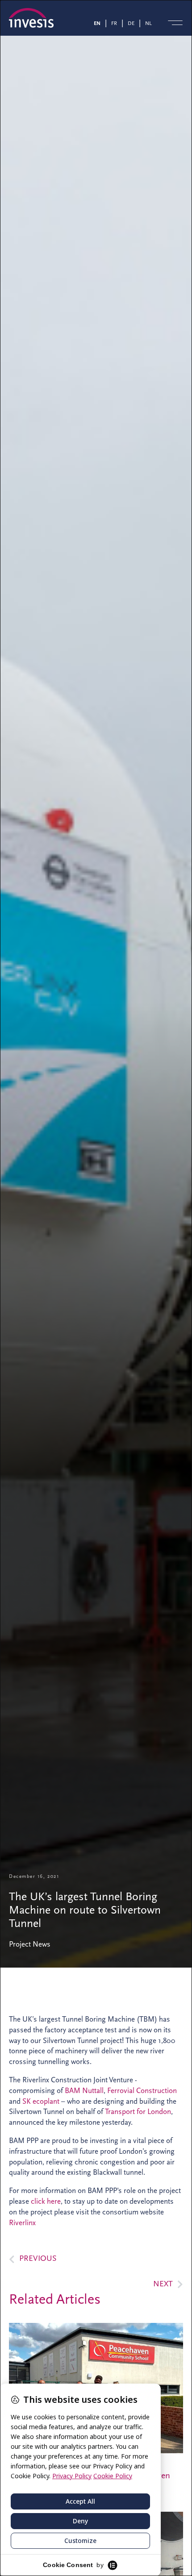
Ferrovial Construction (142, 2091)
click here (46, 2201)
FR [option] (114, 23)
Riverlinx (22, 2223)
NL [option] (148, 23)
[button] (175, 23)
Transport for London (138, 2112)
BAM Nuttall (84, 2091)
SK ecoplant (41, 2101)
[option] (116, 23)
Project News (30, 1944)
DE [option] (131, 23)
